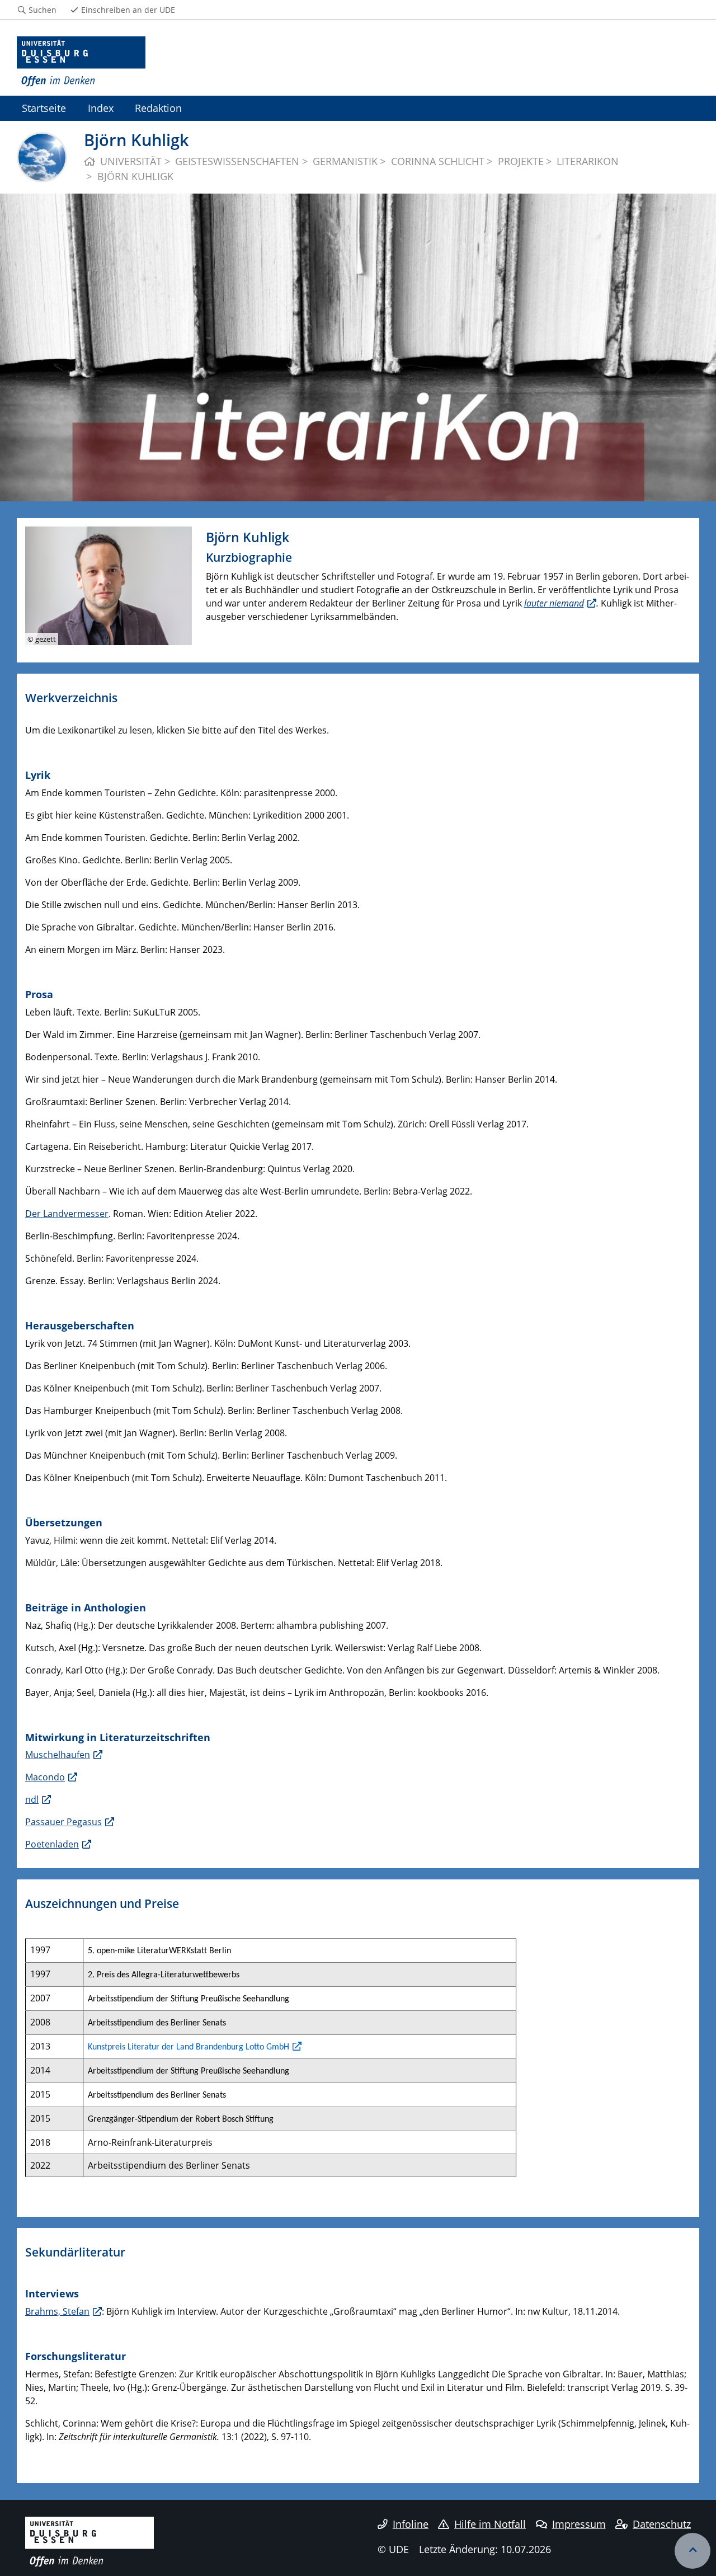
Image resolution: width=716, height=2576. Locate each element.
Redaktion (158, 108)
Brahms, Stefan (57, 2311)
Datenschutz (662, 2524)
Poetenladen (52, 1844)
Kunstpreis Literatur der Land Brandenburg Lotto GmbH (189, 2047)
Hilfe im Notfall (490, 2524)
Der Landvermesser (67, 1214)
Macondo (45, 1777)
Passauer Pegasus (63, 1822)
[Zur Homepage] (81, 62)
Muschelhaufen (58, 1755)
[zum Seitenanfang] (693, 2551)
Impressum (579, 2524)
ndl (32, 1799)
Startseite (44, 108)
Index (101, 108)
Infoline (411, 2524)
